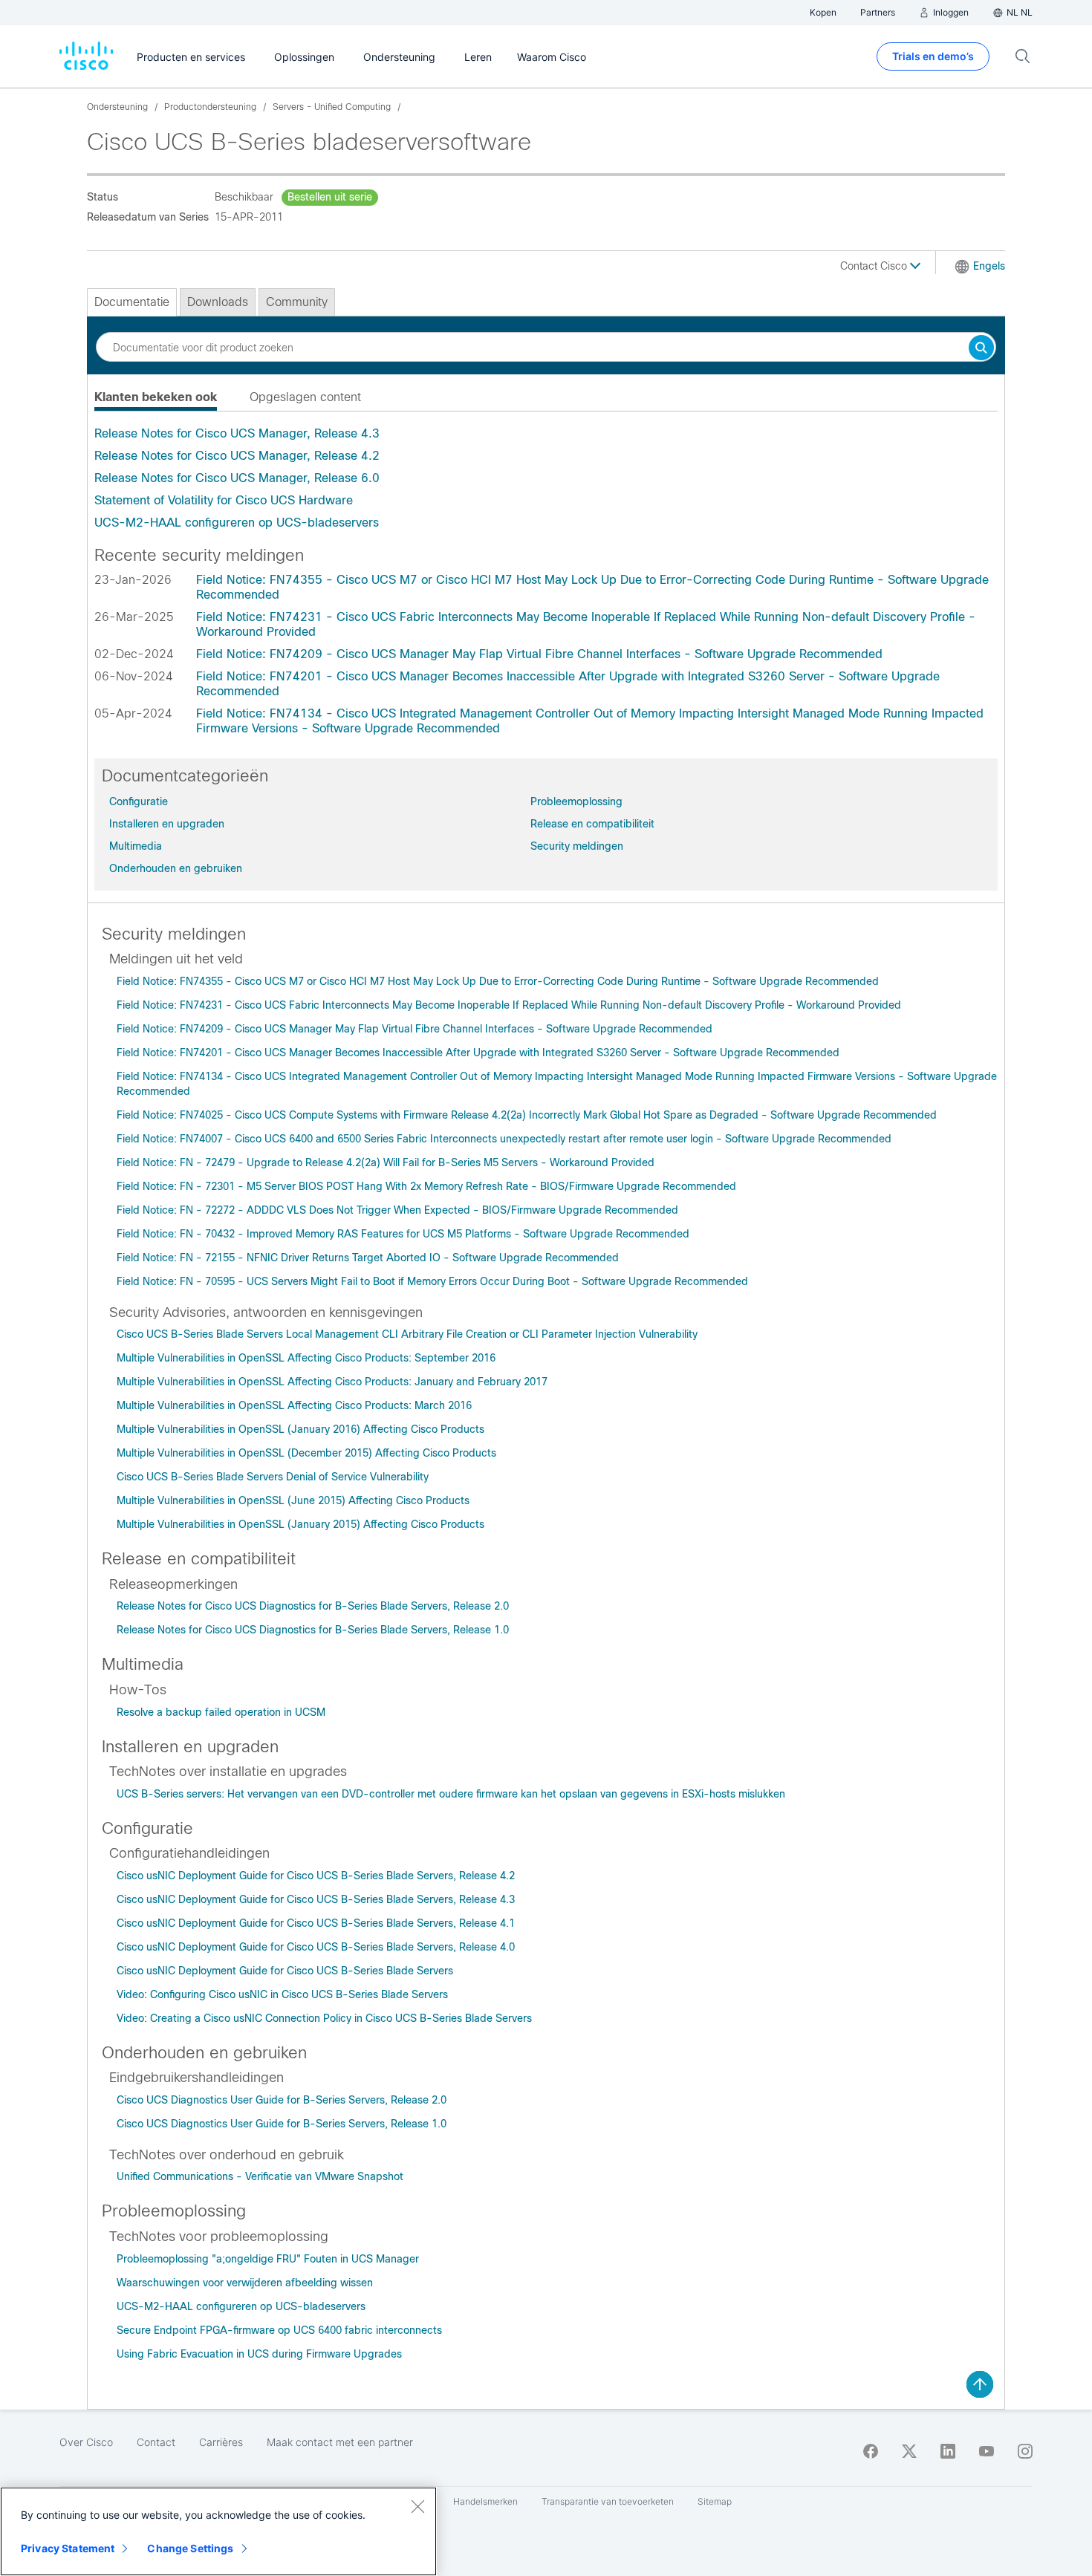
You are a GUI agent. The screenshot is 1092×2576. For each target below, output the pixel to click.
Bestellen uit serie (330, 197)
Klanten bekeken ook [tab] (156, 397)
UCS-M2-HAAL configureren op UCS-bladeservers (237, 523)
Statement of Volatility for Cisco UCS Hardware (224, 500)
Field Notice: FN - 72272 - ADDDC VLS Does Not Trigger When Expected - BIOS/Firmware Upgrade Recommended (397, 1210)
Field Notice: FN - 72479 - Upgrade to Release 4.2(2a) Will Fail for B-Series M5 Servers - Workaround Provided (386, 1162)
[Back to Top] (980, 2384)
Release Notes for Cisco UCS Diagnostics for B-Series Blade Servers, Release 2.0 (313, 1606)
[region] (218, 2531)
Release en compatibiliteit (592, 824)
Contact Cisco (875, 266)
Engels (989, 266)
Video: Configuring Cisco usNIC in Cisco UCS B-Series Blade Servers (282, 1994)
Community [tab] (297, 302)
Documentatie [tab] (132, 302)
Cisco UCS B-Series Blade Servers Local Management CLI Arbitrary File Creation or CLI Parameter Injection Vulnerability (407, 1334)
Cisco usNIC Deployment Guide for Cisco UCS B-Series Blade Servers (285, 1971)
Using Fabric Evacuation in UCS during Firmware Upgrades (259, 2354)
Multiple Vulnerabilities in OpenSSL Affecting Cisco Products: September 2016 (306, 1358)
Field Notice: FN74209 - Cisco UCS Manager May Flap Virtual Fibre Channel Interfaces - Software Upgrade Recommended (539, 654)
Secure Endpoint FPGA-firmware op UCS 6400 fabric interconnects (279, 2330)
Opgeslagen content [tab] (305, 397)
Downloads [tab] (218, 302)
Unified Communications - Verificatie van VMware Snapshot (260, 2176)
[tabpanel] (546, 478)
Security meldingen (577, 846)
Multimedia (136, 846)
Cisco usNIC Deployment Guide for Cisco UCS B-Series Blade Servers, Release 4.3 (316, 1899)
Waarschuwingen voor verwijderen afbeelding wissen (245, 2283)
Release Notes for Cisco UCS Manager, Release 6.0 (237, 478)
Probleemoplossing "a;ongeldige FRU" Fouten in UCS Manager (268, 2259)
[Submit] (981, 349)
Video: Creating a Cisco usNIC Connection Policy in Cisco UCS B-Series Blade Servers (324, 2018)
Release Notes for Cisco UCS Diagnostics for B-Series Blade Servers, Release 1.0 (313, 1630)
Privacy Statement (68, 2548)
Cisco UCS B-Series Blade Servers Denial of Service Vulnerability (273, 1477)
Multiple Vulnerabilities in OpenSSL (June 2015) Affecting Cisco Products (293, 1500)
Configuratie (139, 801)
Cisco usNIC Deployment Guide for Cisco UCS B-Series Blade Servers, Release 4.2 (316, 1876)
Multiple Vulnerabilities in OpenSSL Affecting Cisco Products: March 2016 (294, 1405)
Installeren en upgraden (167, 824)
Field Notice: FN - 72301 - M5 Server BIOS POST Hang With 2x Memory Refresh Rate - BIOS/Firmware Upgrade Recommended (426, 1186)
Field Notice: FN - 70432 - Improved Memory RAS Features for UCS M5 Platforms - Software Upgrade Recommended (403, 1234)
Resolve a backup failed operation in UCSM (221, 1712)
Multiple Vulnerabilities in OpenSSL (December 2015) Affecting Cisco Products (306, 1453)
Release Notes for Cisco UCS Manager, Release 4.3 (237, 433)
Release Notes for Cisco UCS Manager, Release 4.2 (237, 456)
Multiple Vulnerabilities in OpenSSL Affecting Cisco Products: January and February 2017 (332, 1382)
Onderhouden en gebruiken (176, 868)
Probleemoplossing (576, 801)
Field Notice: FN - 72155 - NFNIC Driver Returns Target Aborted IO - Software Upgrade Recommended (368, 1258)
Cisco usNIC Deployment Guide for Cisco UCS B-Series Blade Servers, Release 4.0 (316, 1947)
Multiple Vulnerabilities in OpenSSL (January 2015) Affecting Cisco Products (300, 1524)
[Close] (417, 2506)
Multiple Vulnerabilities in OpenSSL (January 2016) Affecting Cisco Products (300, 1429)
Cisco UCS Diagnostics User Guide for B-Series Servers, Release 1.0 (282, 2124)
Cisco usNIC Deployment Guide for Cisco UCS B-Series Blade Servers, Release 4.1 (316, 1923)
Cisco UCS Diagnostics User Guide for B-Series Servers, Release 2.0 (282, 2100)
